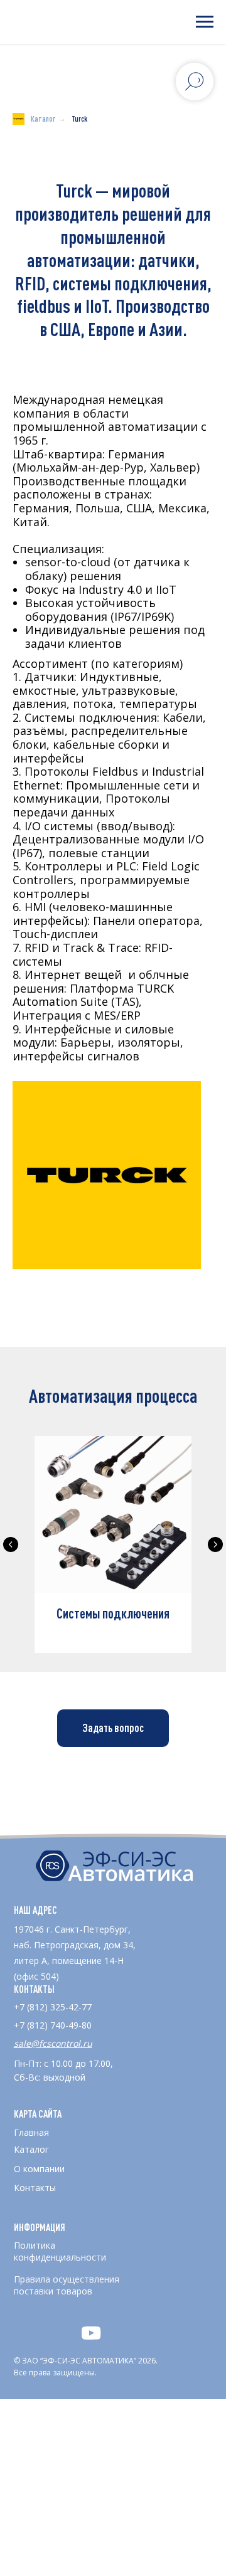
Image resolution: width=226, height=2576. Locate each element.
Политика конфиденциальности (60, 2251)
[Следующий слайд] (215, 1544)
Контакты (35, 2188)
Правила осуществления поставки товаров (67, 2285)
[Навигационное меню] (205, 22)
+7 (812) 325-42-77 (53, 2007)
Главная (31, 2132)
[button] (113, 1728)
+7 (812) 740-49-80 (53, 2025)
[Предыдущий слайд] (11, 1544)
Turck (79, 119)
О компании (39, 2169)
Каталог (43, 119)
